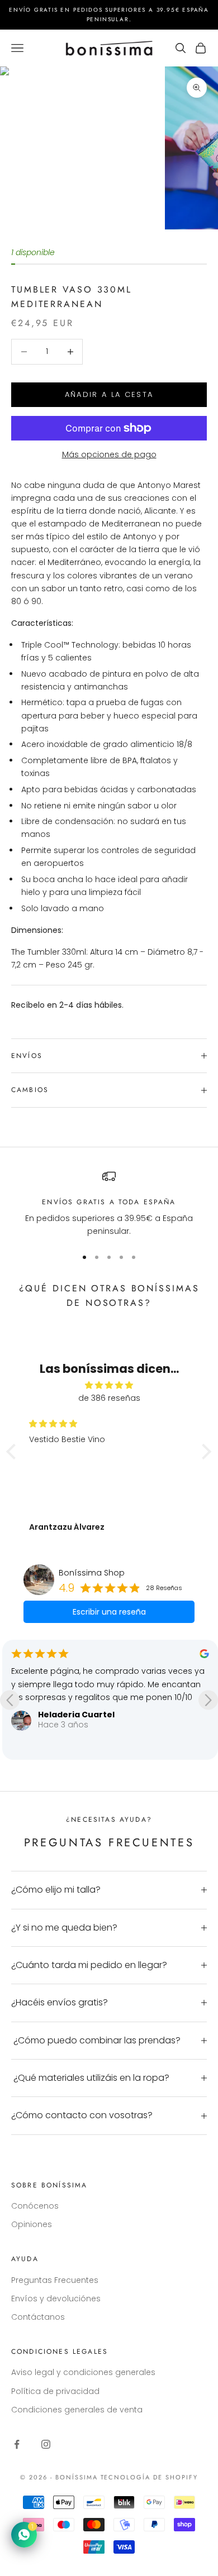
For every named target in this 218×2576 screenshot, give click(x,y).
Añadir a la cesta (109, 394)
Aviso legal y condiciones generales (83, 2372)
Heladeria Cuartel (76, 1715)
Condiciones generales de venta (77, 2410)
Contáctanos (38, 2317)
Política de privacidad (55, 2391)
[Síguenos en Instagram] (46, 2444)
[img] (109, 1385)
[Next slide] (208, 1700)
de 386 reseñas (109, 1398)
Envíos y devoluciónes (56, 2299)
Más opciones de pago (109, 454)
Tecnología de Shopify (150, 2477)
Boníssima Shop (92, 1573)
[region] (109, 1204)
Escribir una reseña (109, 1612)
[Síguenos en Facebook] (17, 2444)
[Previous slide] (10, 1700)
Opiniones (32, 2224)
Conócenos (35, 2206)
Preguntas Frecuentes (55, 2280)
